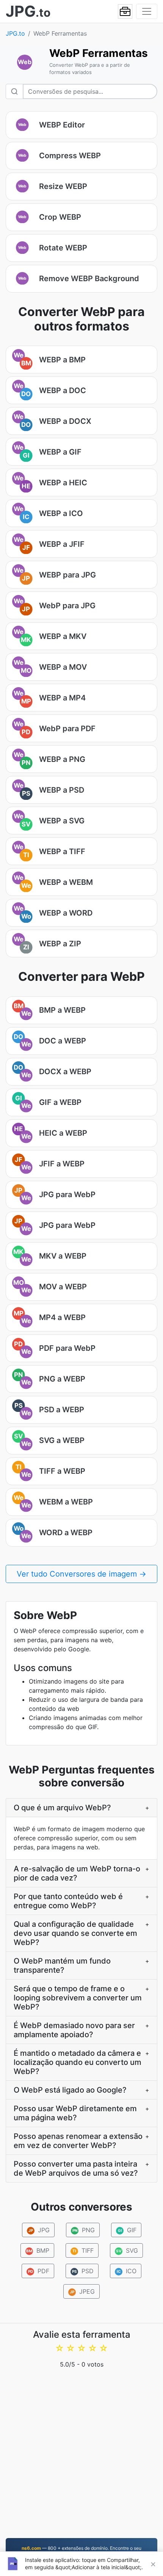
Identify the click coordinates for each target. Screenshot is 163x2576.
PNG (83, 2230)
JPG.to (15, 33)
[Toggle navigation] (147, 11)
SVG (127, 2250)
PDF (39, 2271)
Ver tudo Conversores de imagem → (81, 1574)
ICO (127, 2271)
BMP (38, 2250)
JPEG (82, 2291)
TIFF (83, 2250)
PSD (83, 2271)
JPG (39, 2230)
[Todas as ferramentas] (125, 11)
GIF (127, 2230)
